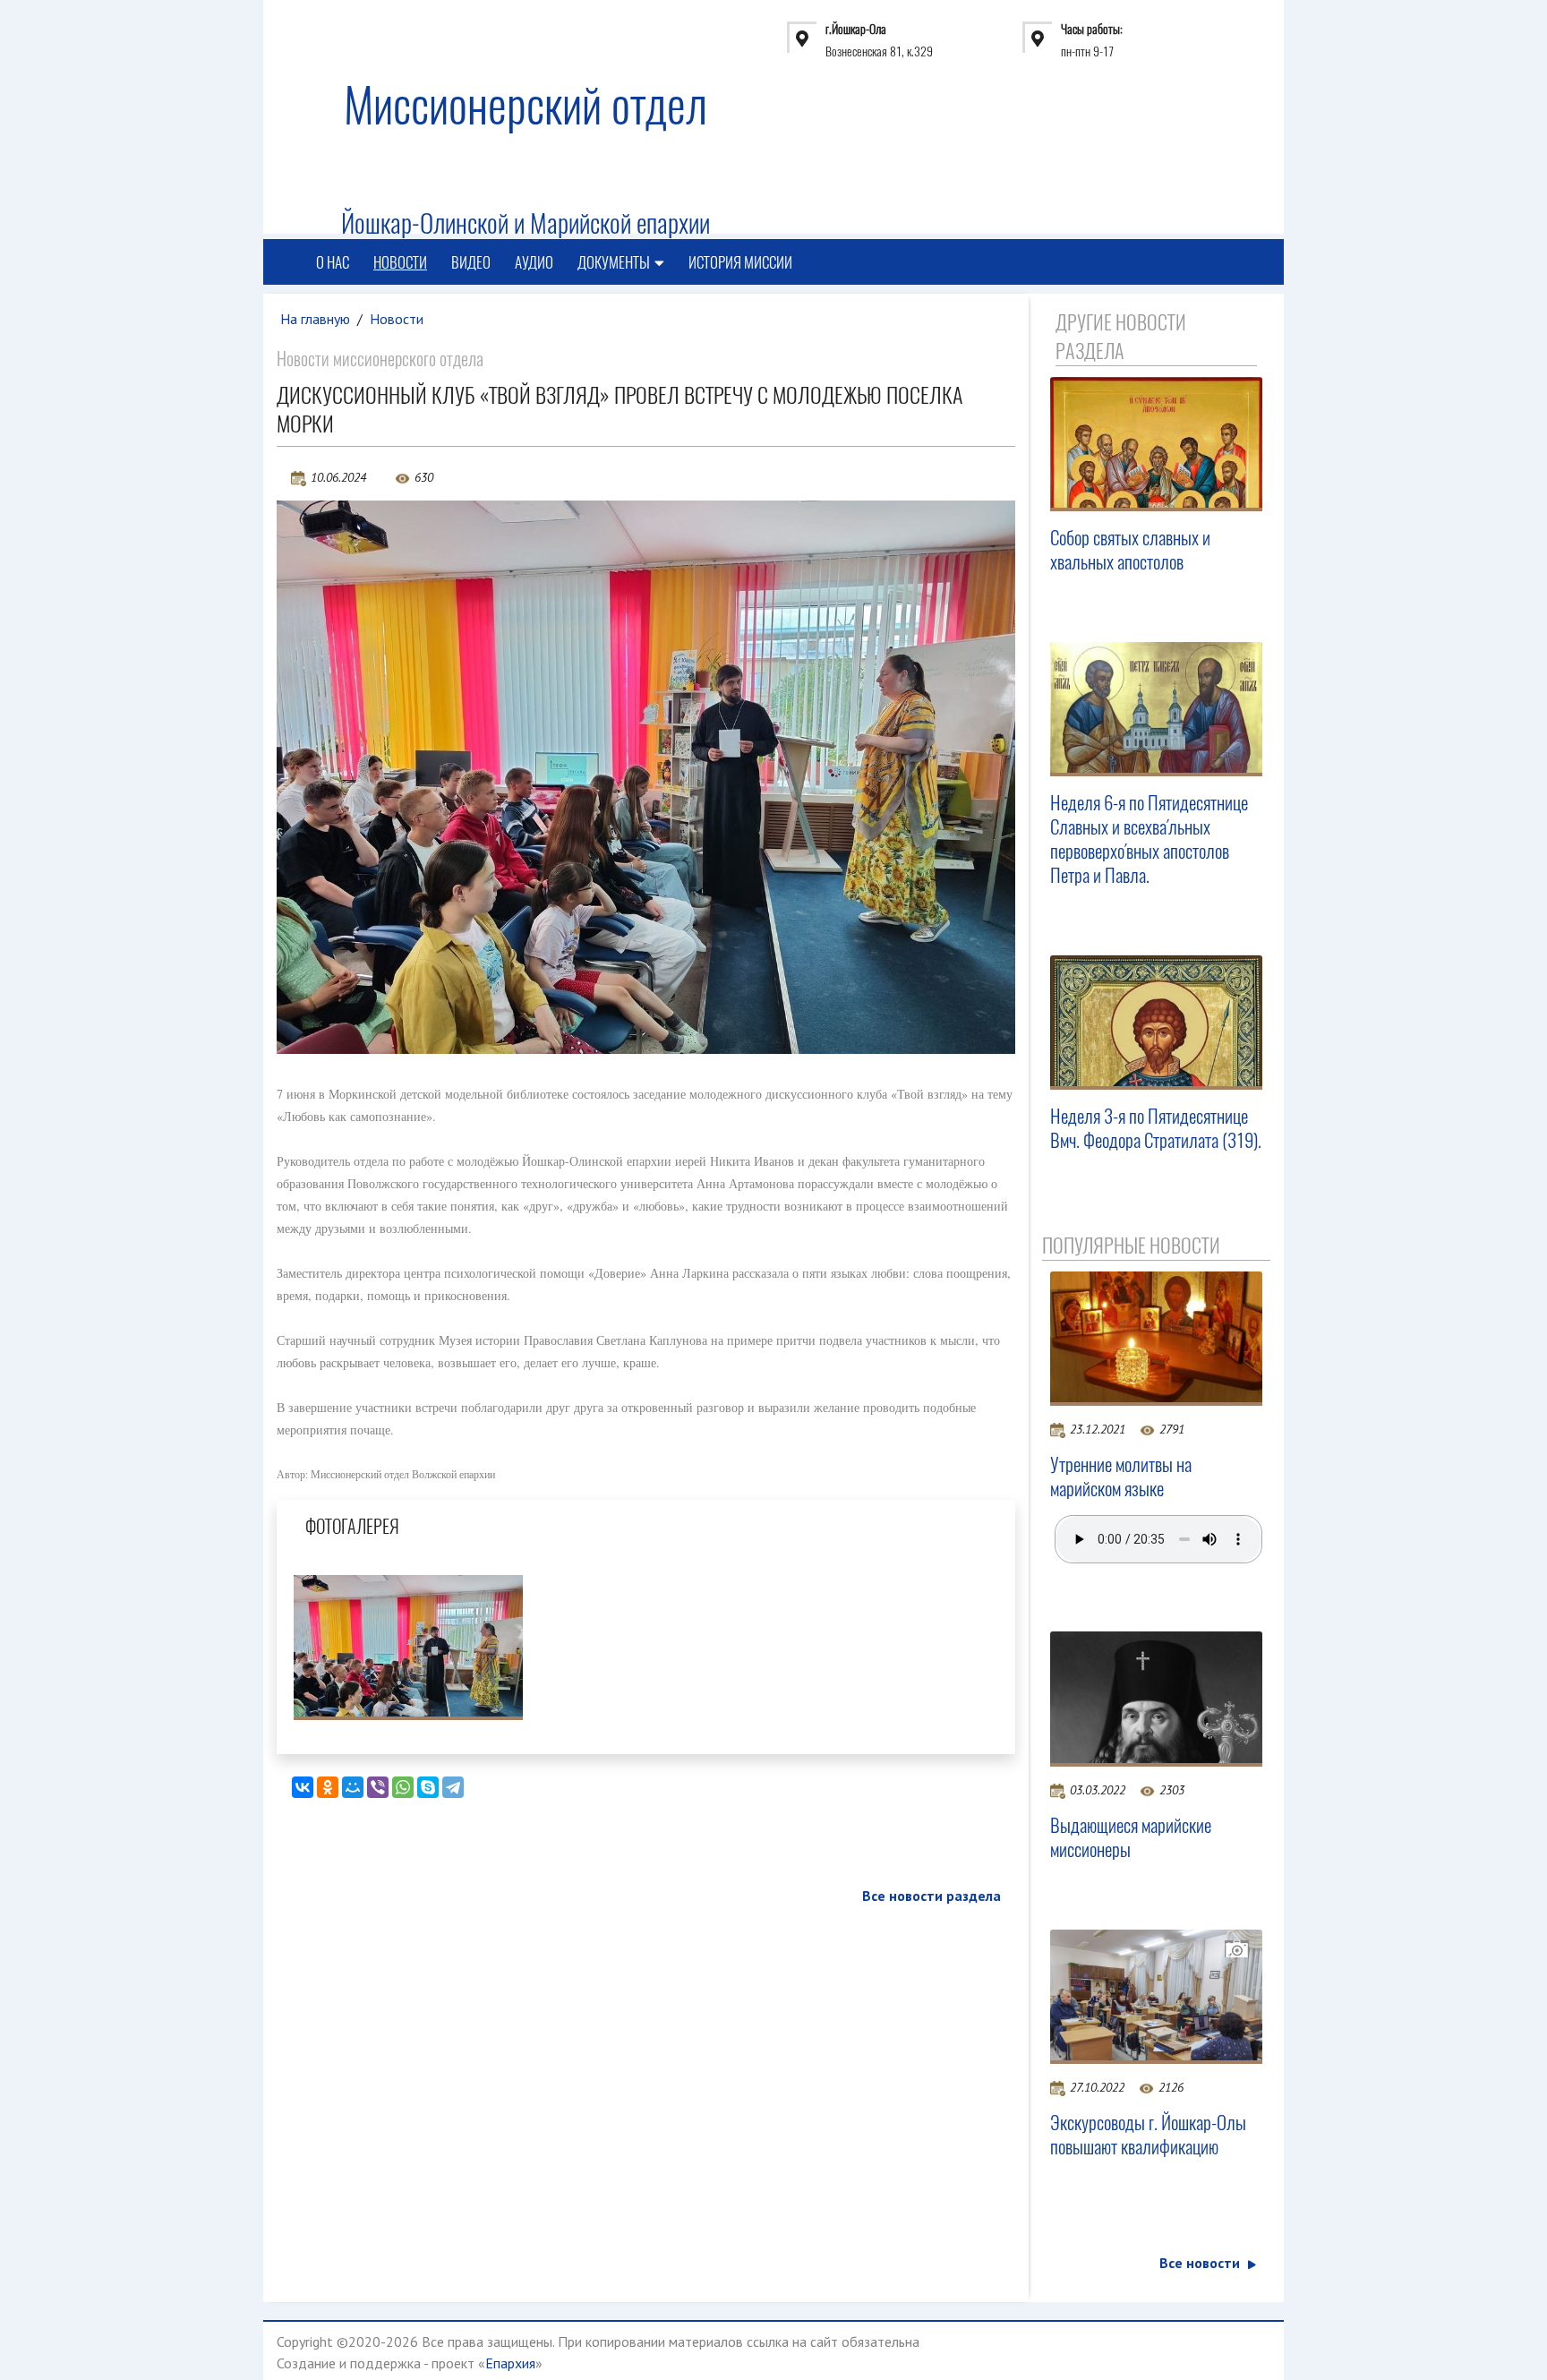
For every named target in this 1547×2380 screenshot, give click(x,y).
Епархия (510, 2363)
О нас (333, 262)
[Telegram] (453, 1787)
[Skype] (428, 1787)
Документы (614, 262)
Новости (400, 262)
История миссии (740, 262)
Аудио (534, 262)
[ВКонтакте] (303, 1787)
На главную (315, 319)
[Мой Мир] (353, 1787)
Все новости (1200, 2263)
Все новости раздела (932, 1896)
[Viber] (378, 1787)
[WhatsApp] (403, 1787)
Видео (471, 262)
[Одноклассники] (328, 1787)
